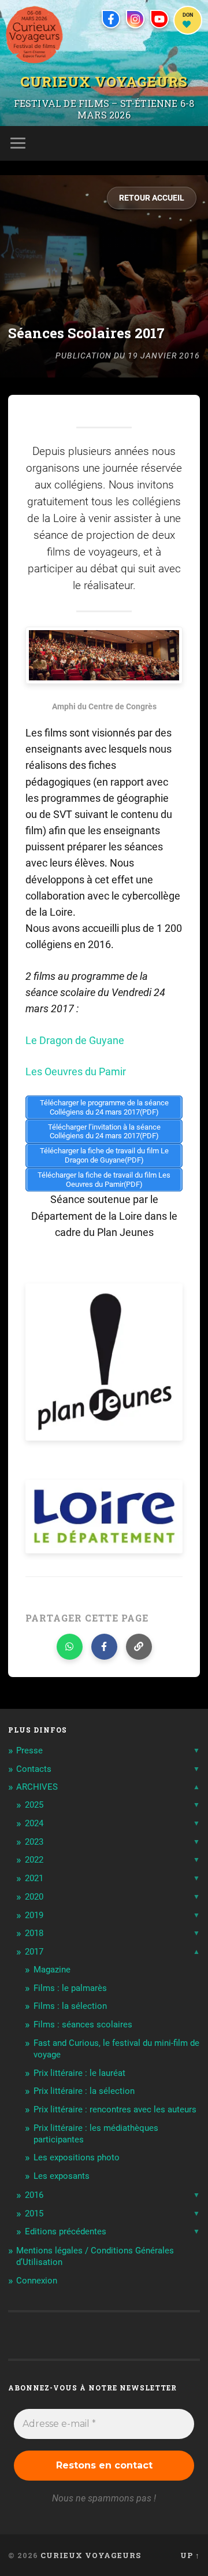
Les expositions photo (77, 2157)
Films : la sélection (70, 2006)
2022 (34, 1860)
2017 (34, 1952)
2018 (34, 1933)
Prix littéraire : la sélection (84, 2091)
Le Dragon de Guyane (75, 1041)
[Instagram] (135, 19)
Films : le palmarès (70, 1988)
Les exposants (62, 2176)
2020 (34, 1897)
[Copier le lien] (139, 1647)
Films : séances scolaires (83, 2024)
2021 (34, 1878)
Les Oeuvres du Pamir (76, 1072)
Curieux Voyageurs (104, 81)
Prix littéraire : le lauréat (79, 2073)
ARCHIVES (37, 1787)
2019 (34, 1915)
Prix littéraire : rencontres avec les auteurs (115, 2109)
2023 (34, 1842)
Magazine (52, 1970)
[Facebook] (111, 19)
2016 (34, 2195)
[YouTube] (159, 19)
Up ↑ (190, 2555)
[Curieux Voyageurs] (34, 35)
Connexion (37, 2281)
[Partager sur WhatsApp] (70, 1647)
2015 (34, 2214)
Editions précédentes (66, 2231)
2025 (34, 1805)
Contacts (34, 1769)
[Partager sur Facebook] (104, 1647)
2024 (34, 1823)
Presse (29, 1750)
